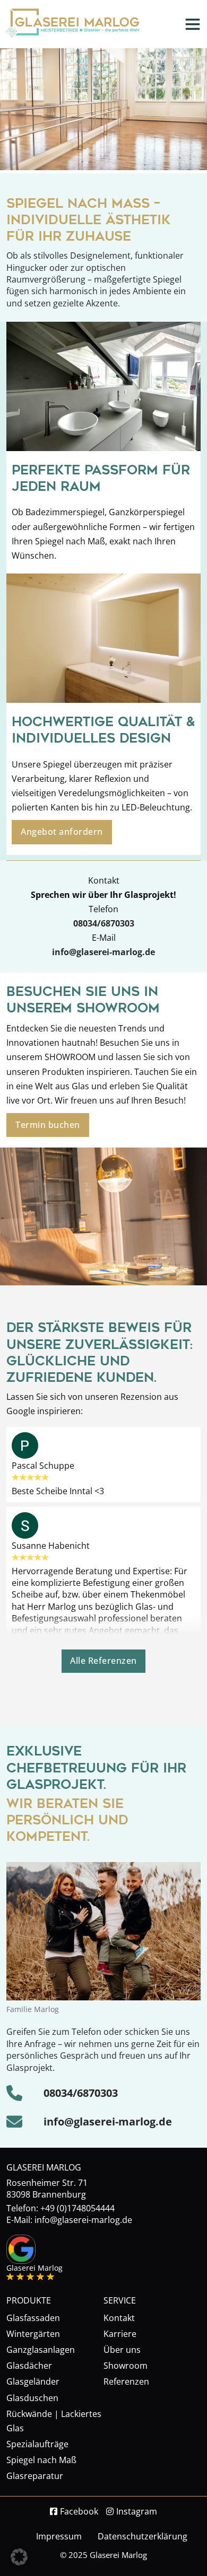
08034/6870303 (104, 923)
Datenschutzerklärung (143, 2536)
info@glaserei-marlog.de (108, 2121)
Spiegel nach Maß (41, 2460)
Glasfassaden (33, 2318)
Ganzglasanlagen (41, 2350)
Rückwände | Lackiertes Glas (54, 2421)
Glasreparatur (35, 2476)
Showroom (126, 2366)
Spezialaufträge (37, 2444)
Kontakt (119, 2318)
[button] (19, 2557)
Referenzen (126, 2381)
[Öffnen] (193, 24)
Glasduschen (32, 2398)
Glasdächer (29, 2366)
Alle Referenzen (103, 1661)
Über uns (122, 2350)
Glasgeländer (33, 2381)
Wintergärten (33, 2334)
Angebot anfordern (62, 832)
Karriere (120, 2334)
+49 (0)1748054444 (77, 2208)
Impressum (59, 2536)
